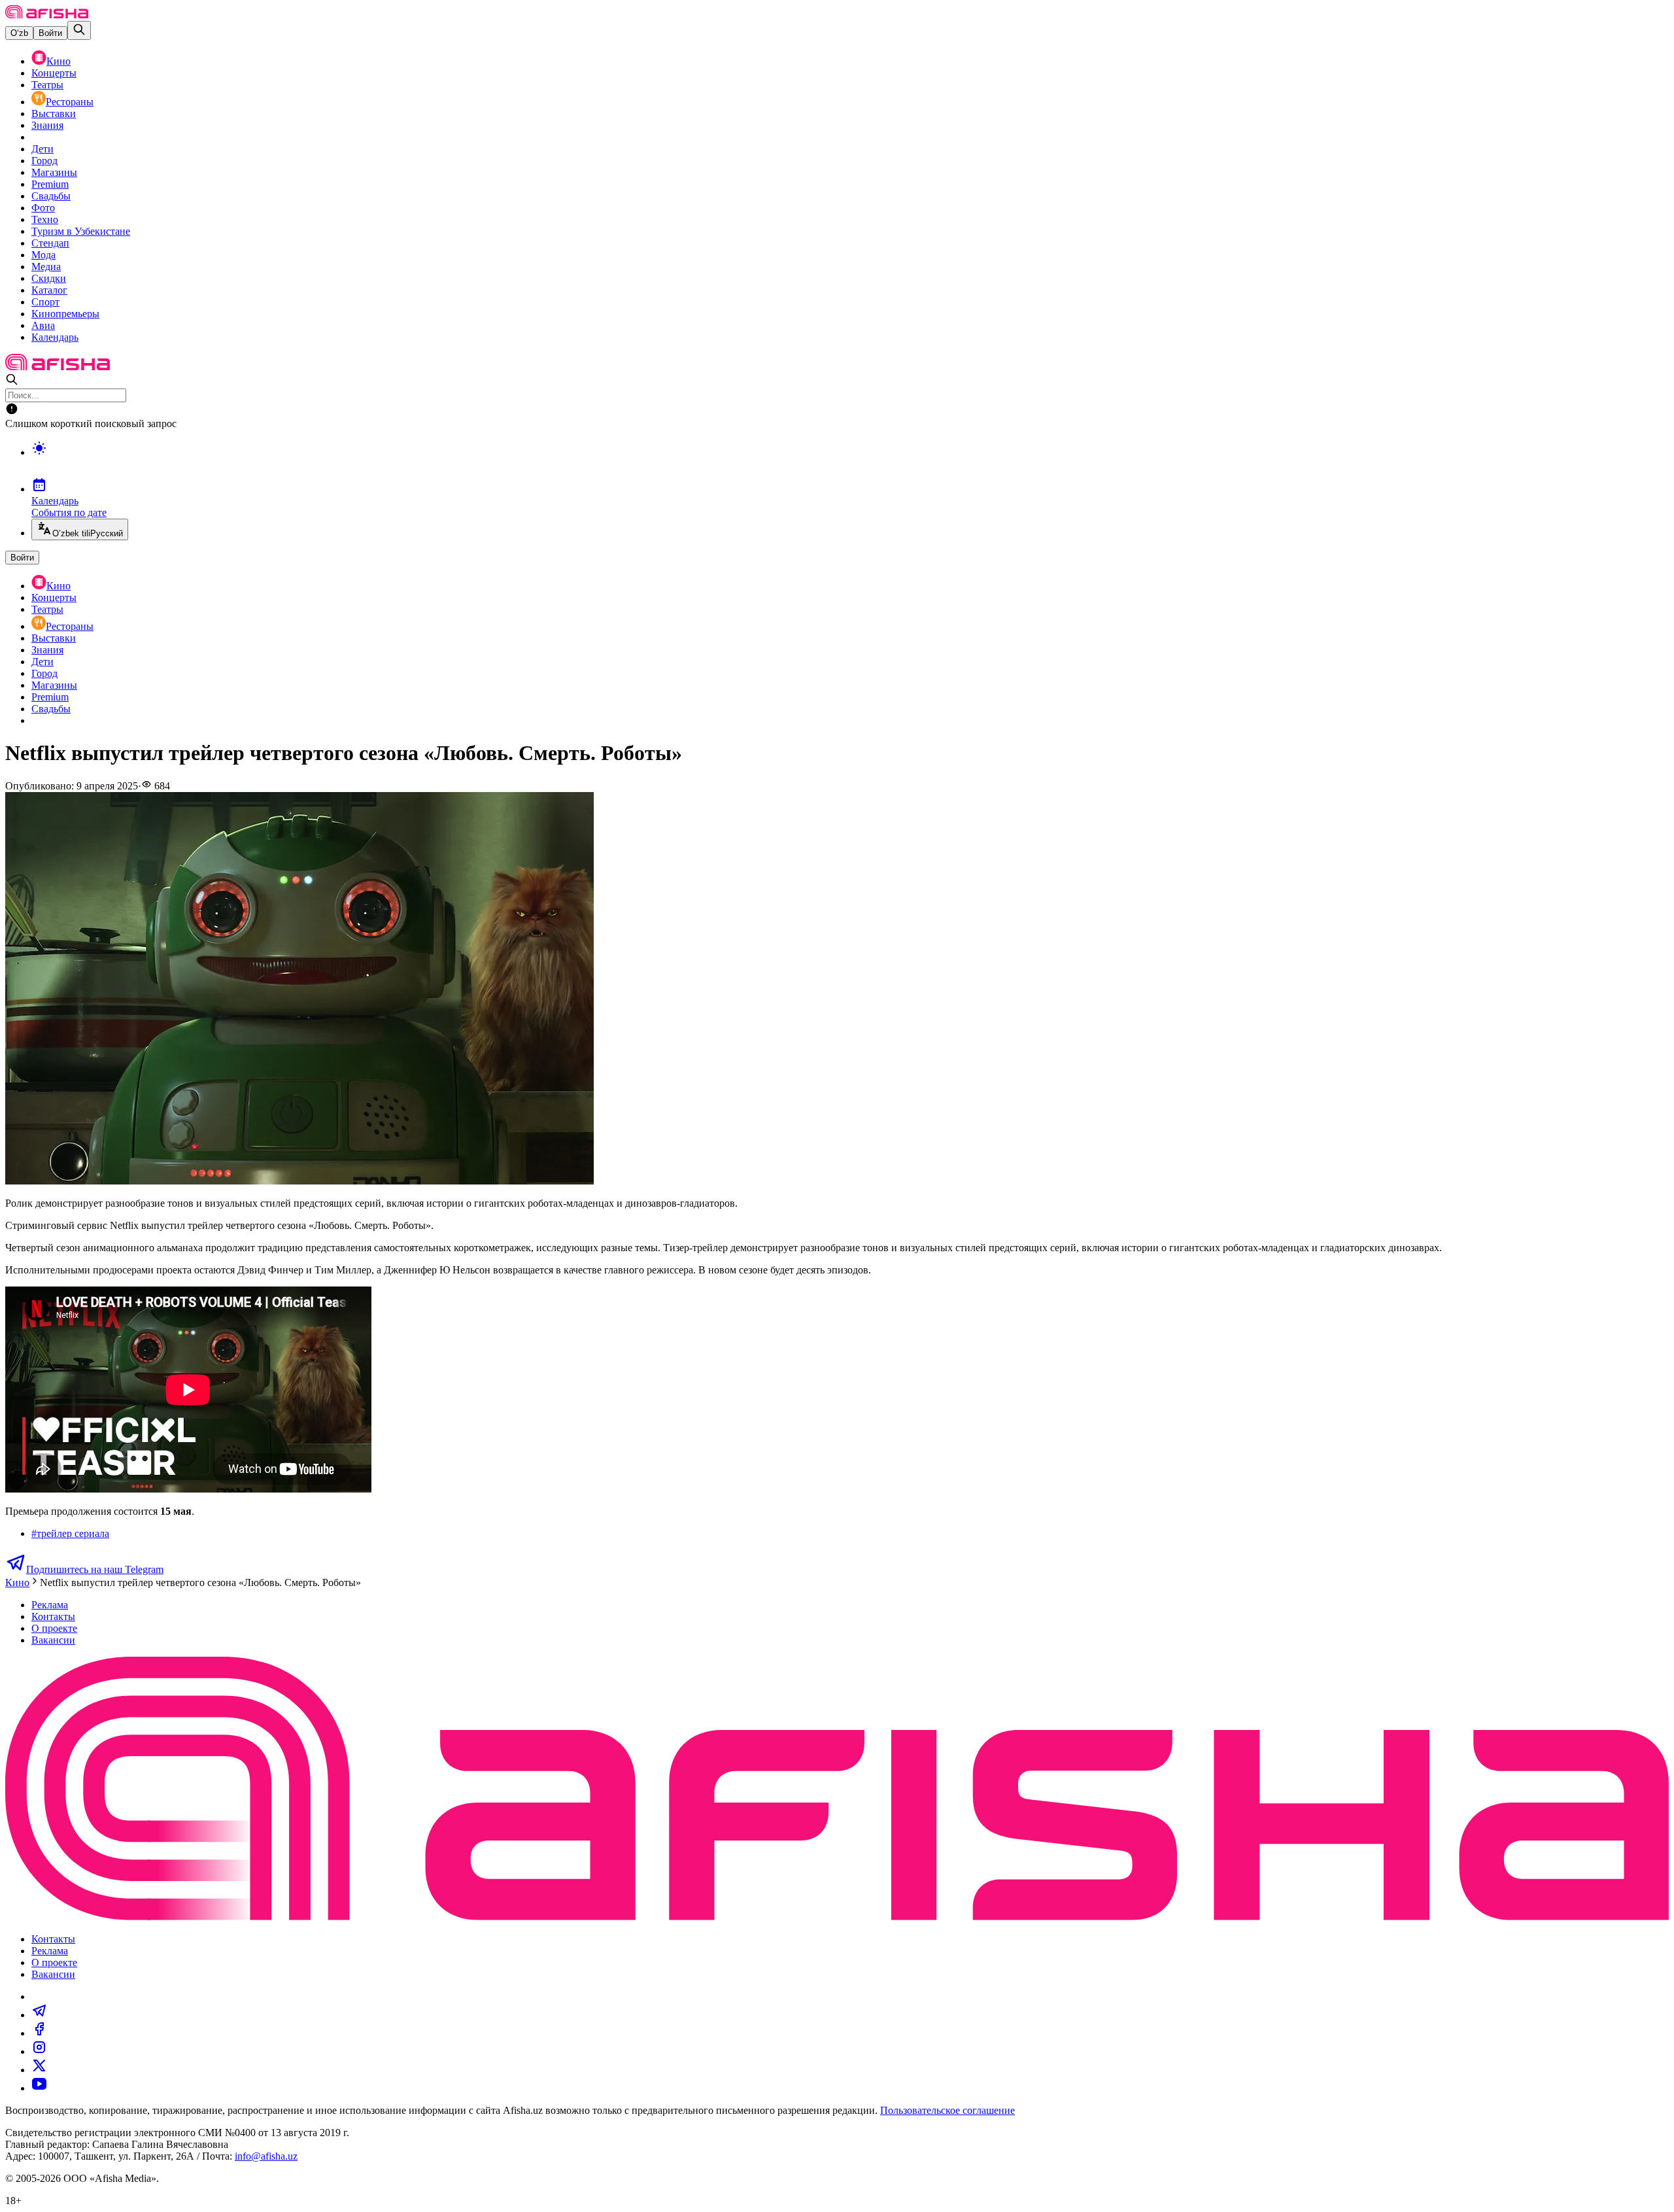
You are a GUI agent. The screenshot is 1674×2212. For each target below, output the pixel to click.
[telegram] (39, 2015)
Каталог (49, 290)
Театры (47, 85)
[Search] (79, 30)
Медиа (46, 267)
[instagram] (39, 2051)
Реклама (50, 1605)
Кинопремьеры (65, 314)
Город (44, 161)
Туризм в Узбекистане (81, 231)
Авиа (43, 325)
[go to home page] (47, 15)
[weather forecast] (850, 462)
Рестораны (70, 102)
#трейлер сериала (70, 1533)
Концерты (54, 73)
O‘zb (19, 33)
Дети (43, 149)
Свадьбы (51, 196)
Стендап (50, 243)
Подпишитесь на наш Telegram (95, 1569)
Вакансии (53, 1640)
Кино (59, 61)
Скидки (49, 278)
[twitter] (39, 2070)
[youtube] (39, 2088)
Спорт (45, 302)
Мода (43, 255)
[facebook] (39, 2033)
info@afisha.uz (266, 2156)
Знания (47, 125)
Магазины (54, 172)
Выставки (54, 113)
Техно (45, 219)
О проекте (54, 1628)
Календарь (55, 337)
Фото (43, 208)
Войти (50, 33)
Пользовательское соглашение (948, 2110)
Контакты (53, 1616)
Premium (50, 184)
